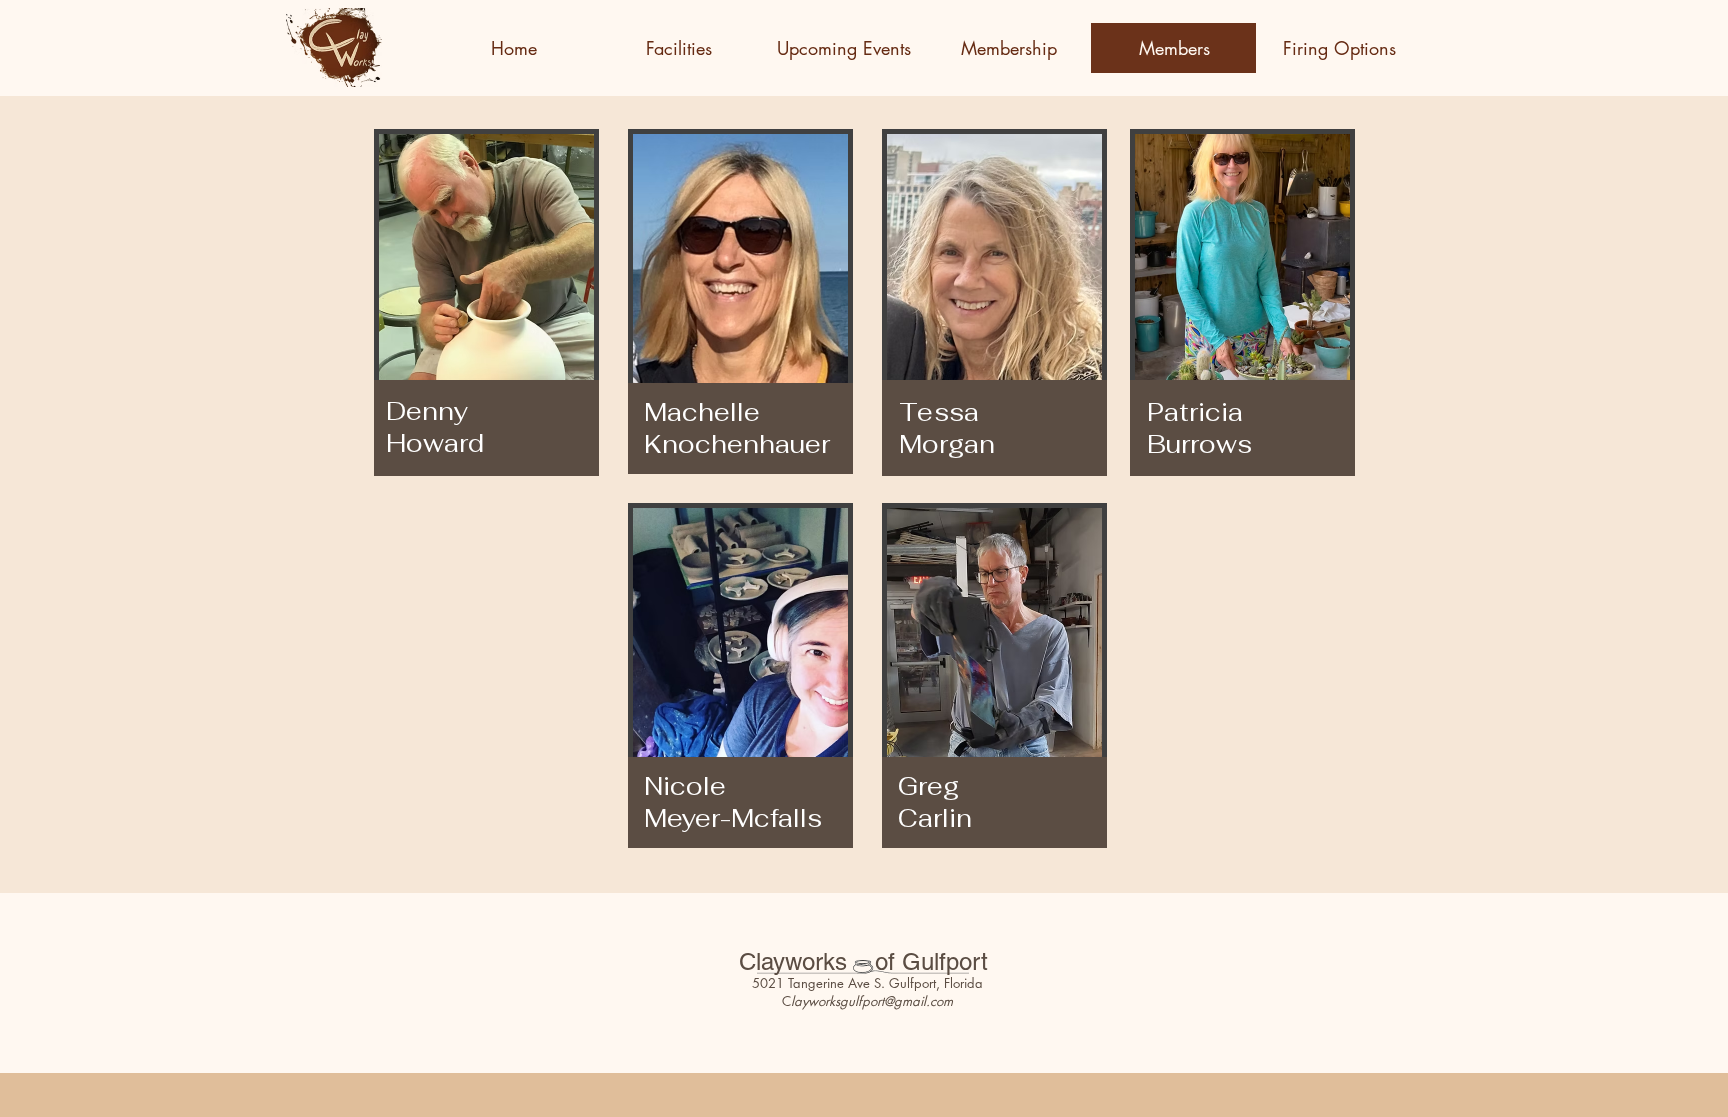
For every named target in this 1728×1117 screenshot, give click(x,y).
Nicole (695, 786)
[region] (510, 383)
